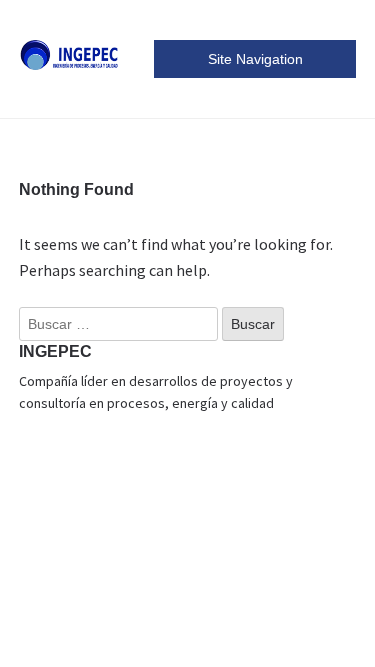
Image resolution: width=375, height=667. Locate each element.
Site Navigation (255, 59)
